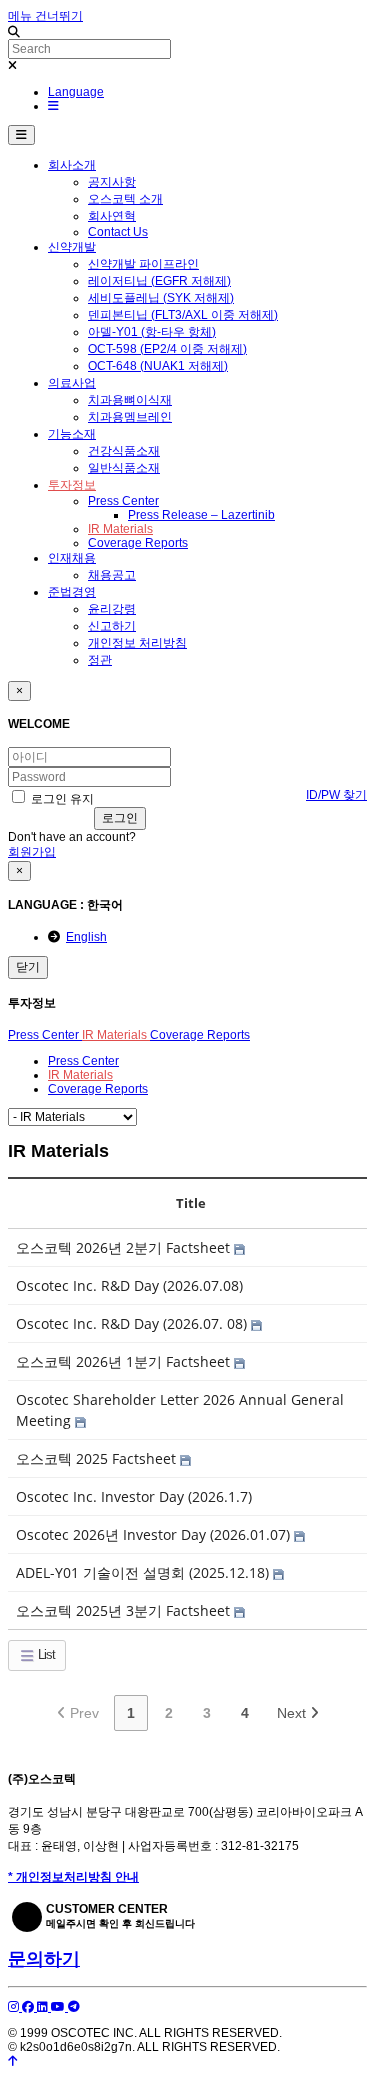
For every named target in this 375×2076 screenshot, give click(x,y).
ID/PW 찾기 (336, 795)
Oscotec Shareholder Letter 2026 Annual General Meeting (180, 1410)
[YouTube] (59, 2007)
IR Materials (116, 1035)
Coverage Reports (200, 1035)
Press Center (45, 1035)
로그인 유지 (61, 799)
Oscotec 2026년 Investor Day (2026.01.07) (155, 1534)
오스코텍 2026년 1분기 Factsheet (125, 1361)
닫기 (28, 967)
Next (293, 1713)
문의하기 (44, 1959)
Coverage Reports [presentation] (98, 1089)
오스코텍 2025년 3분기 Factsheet (125, 1610)
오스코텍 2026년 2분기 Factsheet (125, 1247)
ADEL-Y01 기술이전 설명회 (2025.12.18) (144, 1572)
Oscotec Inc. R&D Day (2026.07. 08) (133, 1323)
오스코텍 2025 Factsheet (98, 1458)
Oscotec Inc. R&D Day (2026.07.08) (129, 1285)
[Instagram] (15, 2007)
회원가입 (32, 852)
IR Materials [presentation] (80, 1075)
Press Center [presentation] (83, 1061)
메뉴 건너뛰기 (45, 16)
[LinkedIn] (44, 2007)
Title (191, 1203)
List (45, 1654)
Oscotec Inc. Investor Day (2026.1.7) (134, 1496)
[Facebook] (29, 2007)
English (86, 937)
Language (76, 92)
